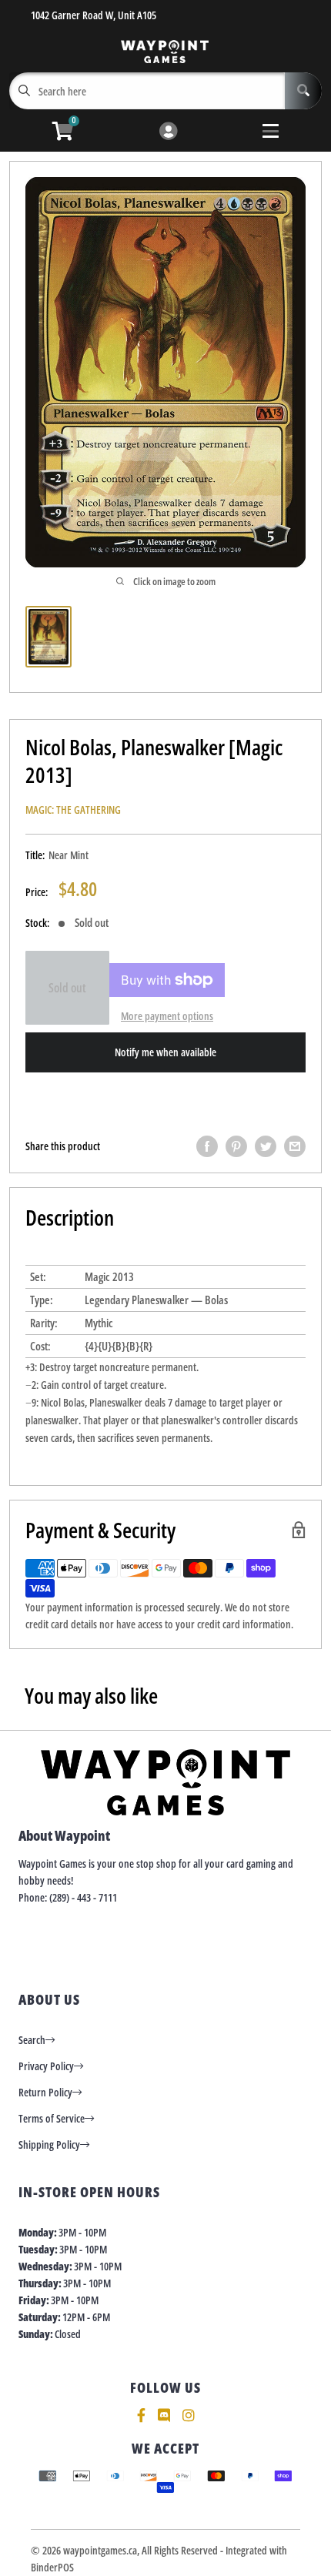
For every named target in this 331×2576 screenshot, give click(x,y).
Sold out (67, 988)
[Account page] (168, 132)
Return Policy (45, 2092)
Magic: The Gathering (73, 810)
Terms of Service (52, 2118)
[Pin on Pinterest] (236, 1146)
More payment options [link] (167, 1016)
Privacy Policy (46, 2066)
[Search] (303, 91)
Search (32, 2040)
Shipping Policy (49, 2144)
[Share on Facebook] (207, 1146)
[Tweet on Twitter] (266, 1146)
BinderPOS (52, 2567)
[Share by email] (295, 1146)
